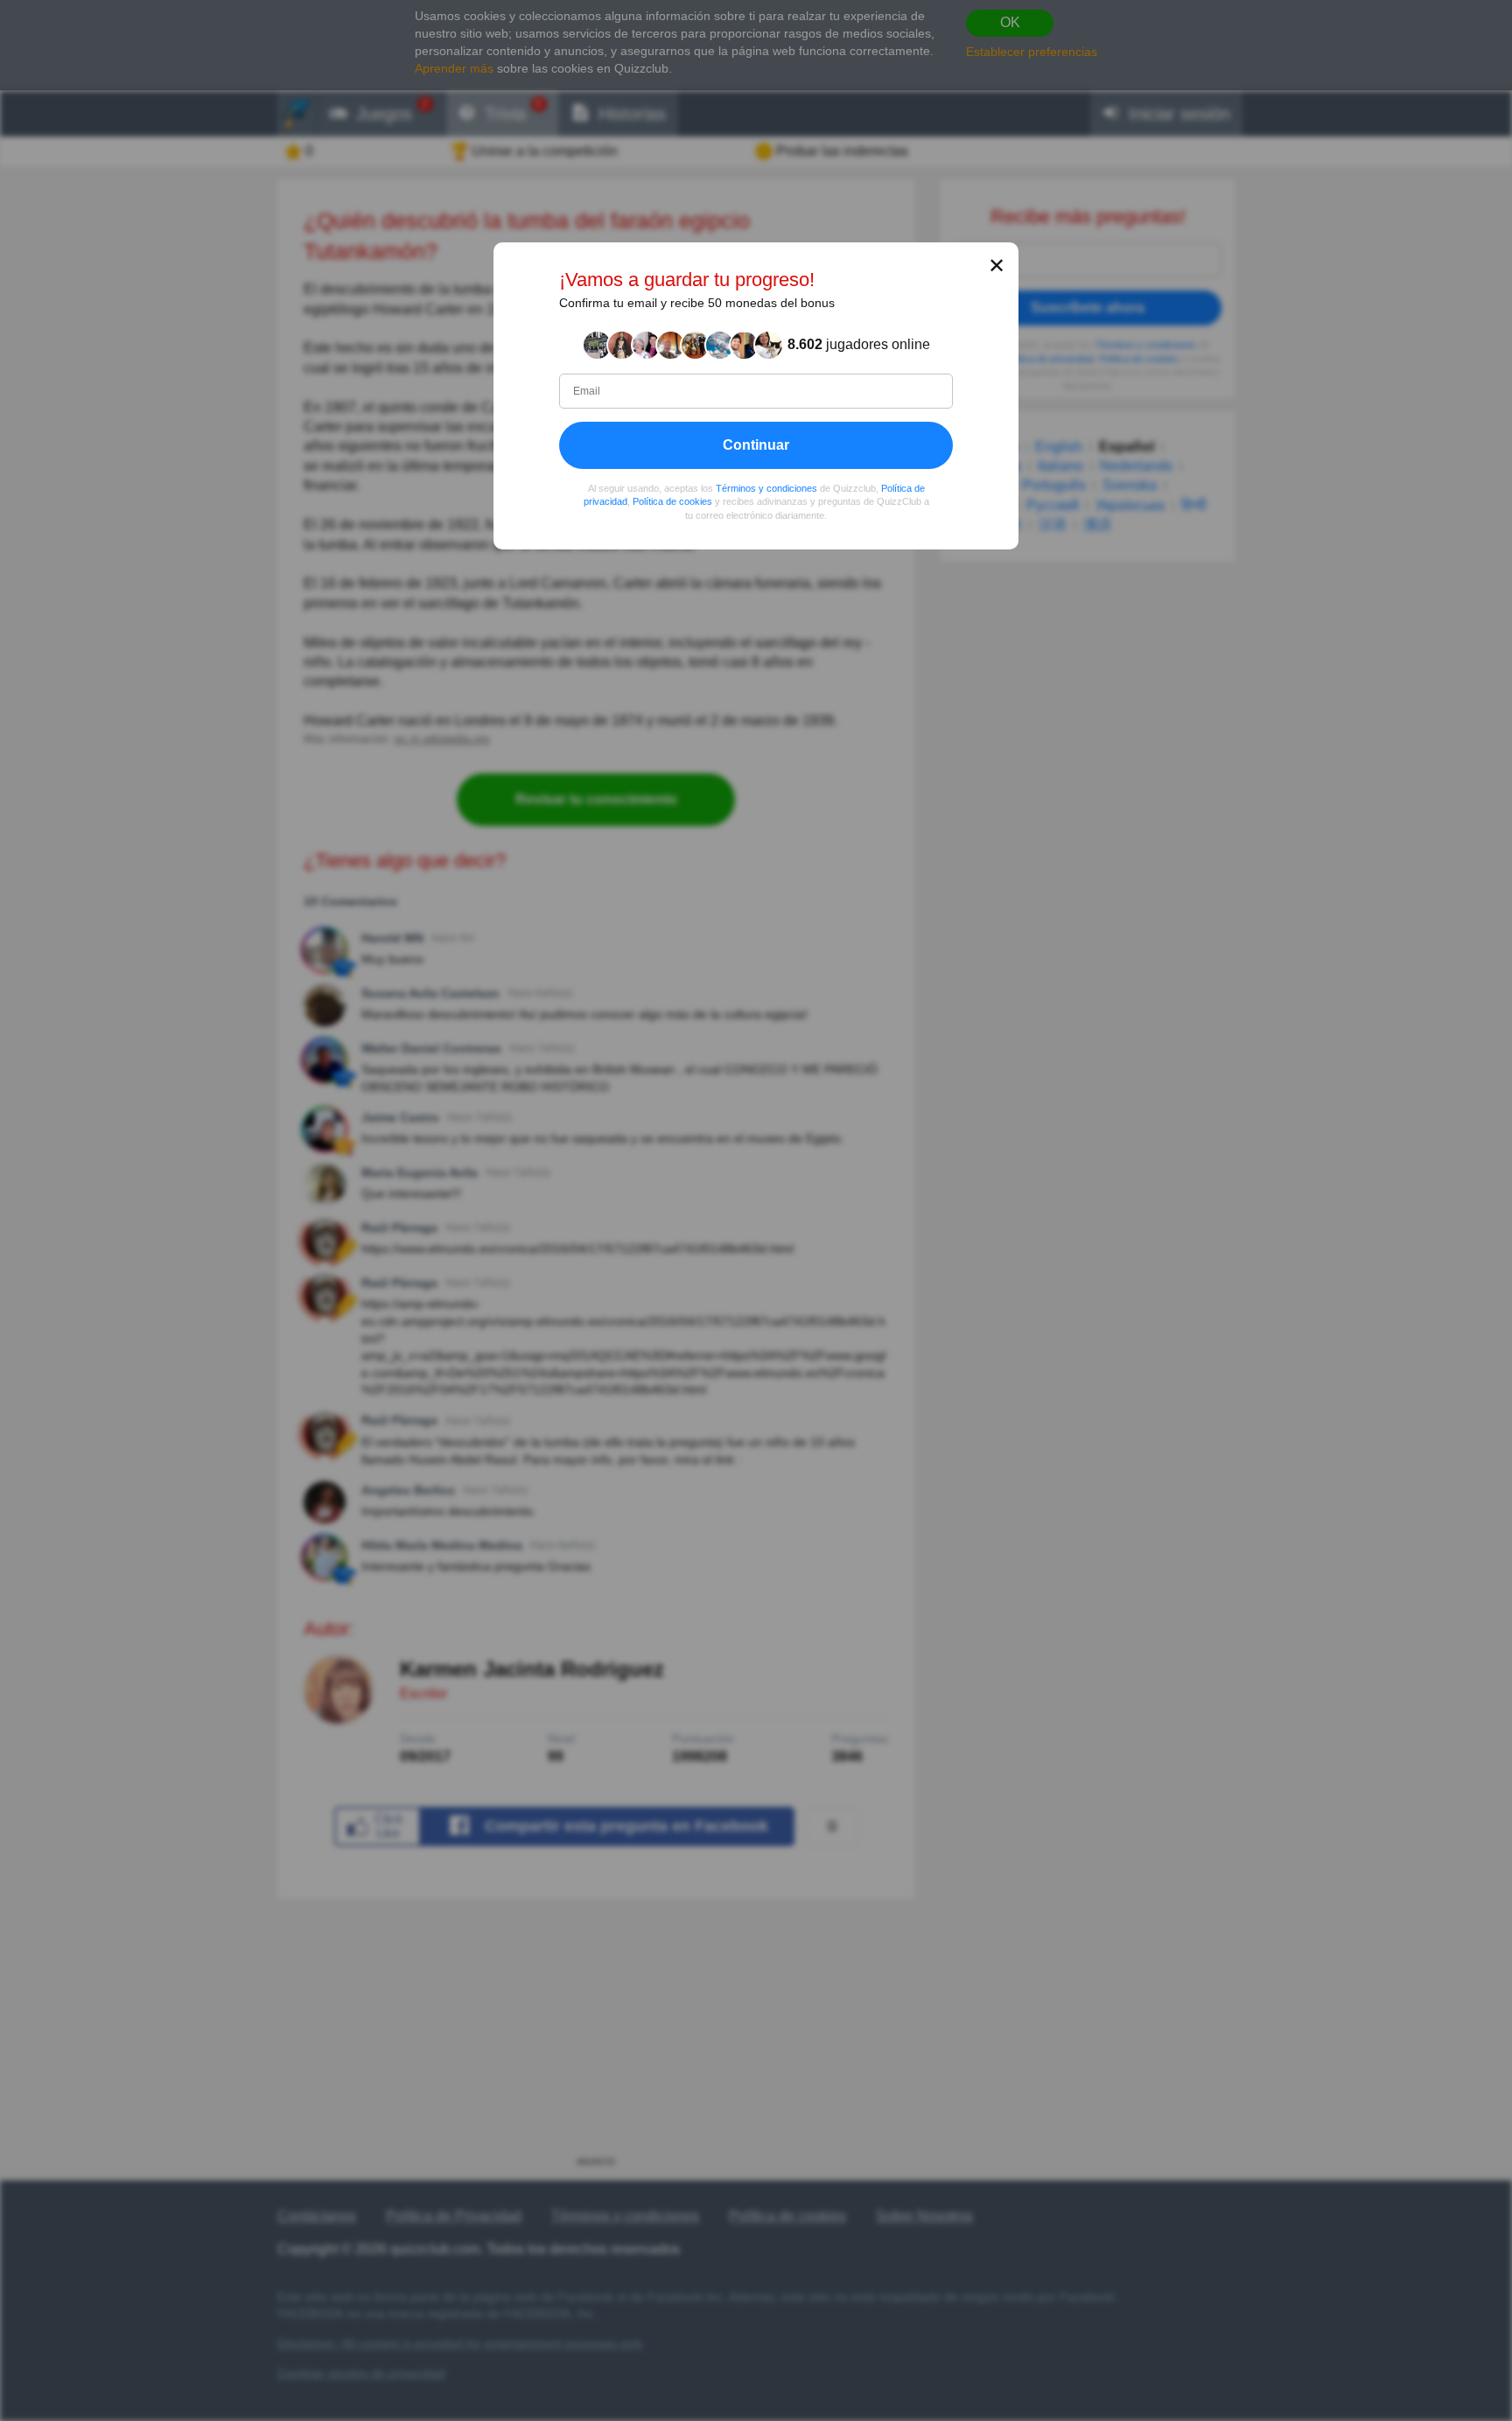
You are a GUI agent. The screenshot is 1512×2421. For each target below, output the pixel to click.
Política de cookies (672, 501)
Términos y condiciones (766, 487)
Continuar (756, 444)
